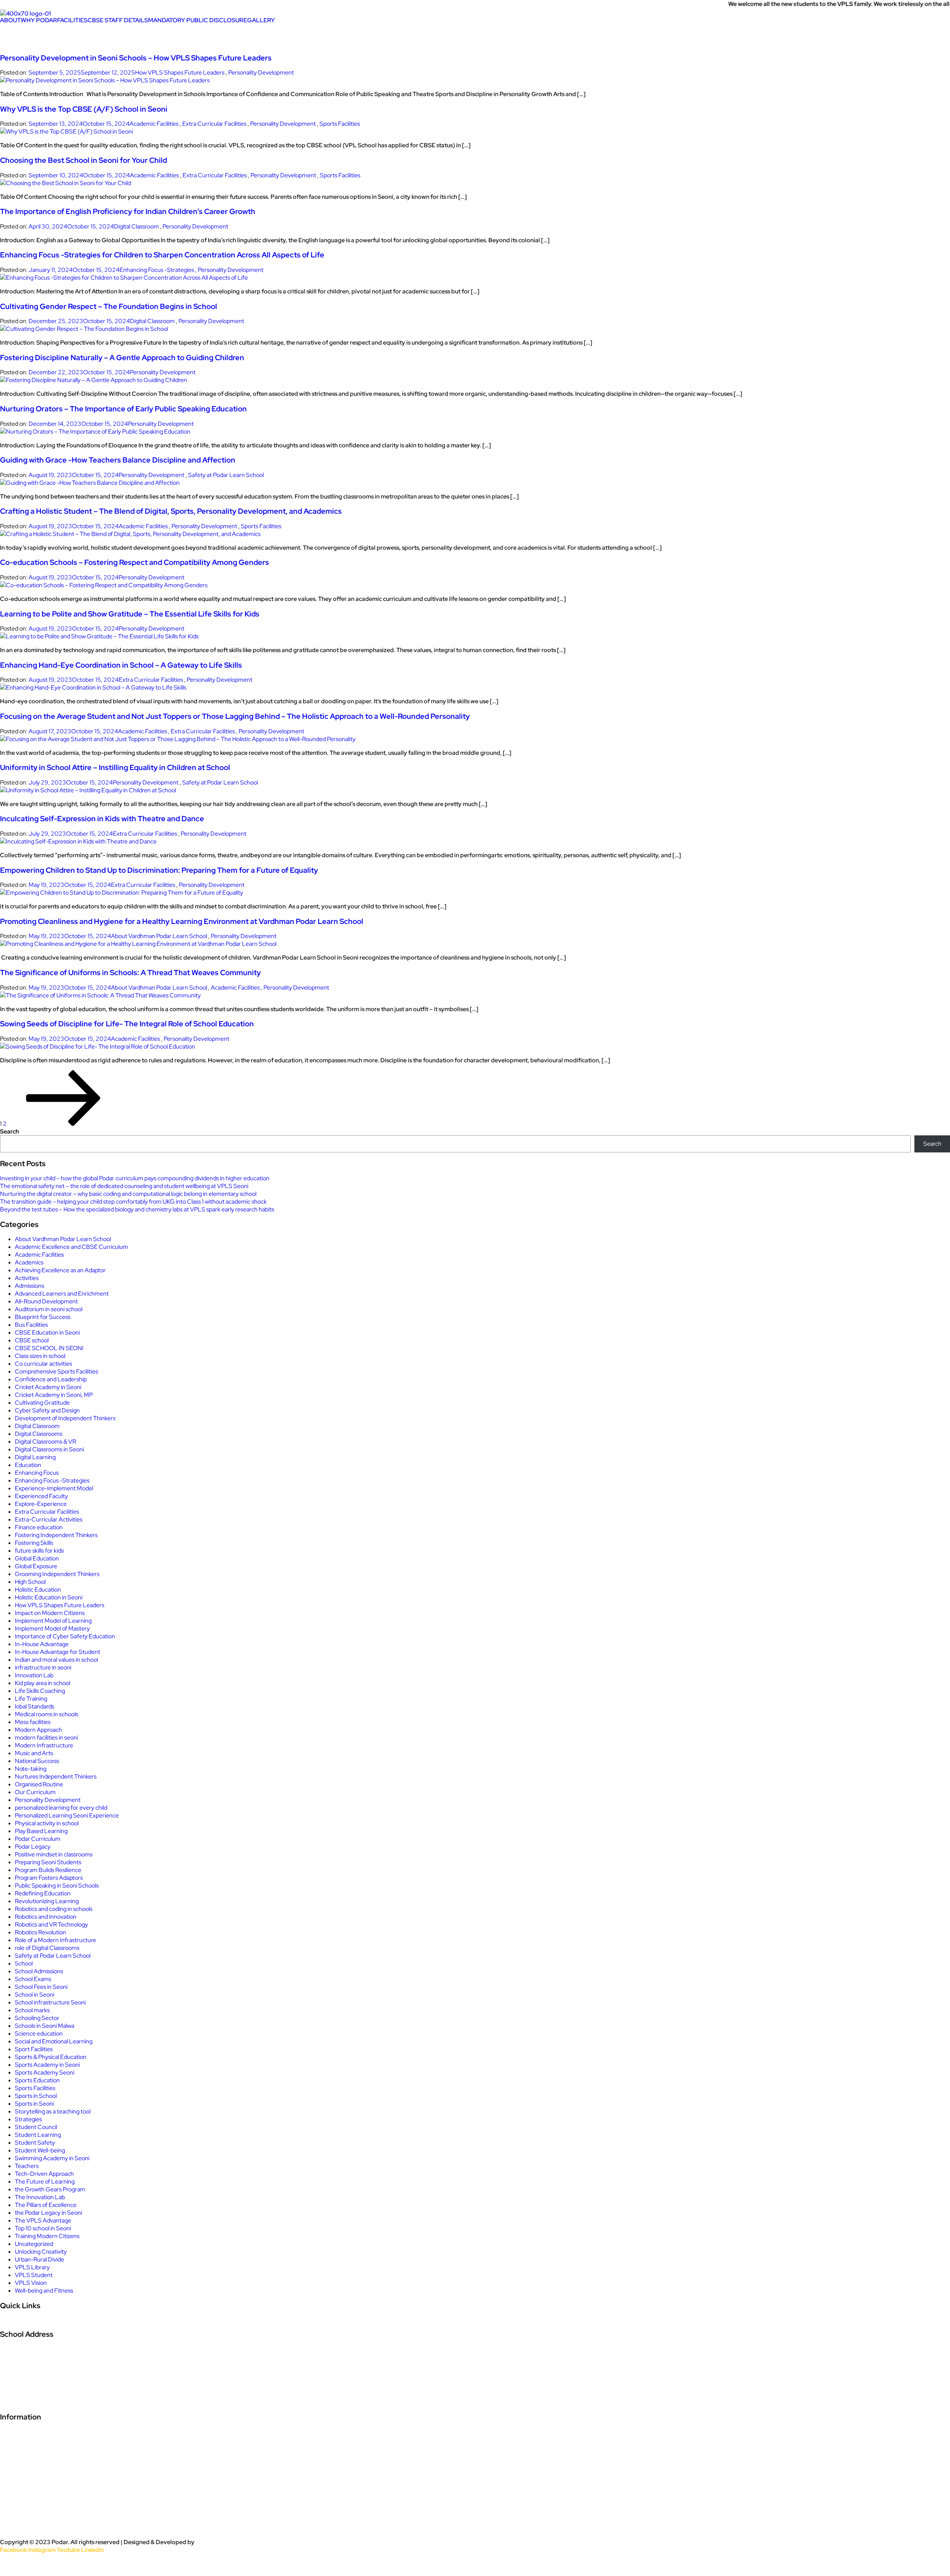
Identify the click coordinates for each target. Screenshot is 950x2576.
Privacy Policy (24, 2496)
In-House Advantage (42, 1644)
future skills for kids (39, 1551)
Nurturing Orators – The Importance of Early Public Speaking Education (123, 409)
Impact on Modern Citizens (50, 1613)
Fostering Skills (34, 1543)
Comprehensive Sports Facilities (56, 1371)
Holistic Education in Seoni (49, 1597)
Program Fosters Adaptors (49, 1878)
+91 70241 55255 (29, 2385)
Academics (29, 1262)
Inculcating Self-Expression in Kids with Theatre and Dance (102, 819)
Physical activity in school (47, 1823)
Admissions (30, 1286)
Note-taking (31, 1769)
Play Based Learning (41, 1831)
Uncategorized (34, 2244)
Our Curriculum (35, 1792)
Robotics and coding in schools (54, 1909)
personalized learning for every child (61, 1808)
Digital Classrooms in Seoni (49, 1449)
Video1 (12, 2448)
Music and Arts (34, 1753)
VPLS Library (32, 2267)
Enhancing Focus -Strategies (157, 270)
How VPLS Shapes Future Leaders (180, 73)
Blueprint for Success (43, 1317)
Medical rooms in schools (47, 1714)
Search (9, 1131)
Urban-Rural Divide (40, 2259)
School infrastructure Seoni (50, 2002)
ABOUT (10, 20)
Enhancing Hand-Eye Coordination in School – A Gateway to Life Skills (121, 665)
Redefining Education (43, 1893)
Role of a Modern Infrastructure (55, 1940)
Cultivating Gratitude (42, 1403)
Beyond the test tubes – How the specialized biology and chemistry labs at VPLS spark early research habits (137, 1209)
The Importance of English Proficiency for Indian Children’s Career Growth (128, 211)
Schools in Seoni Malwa (45, 2026)
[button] (10, 20)
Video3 (12, 2480)
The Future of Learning (45, 2182)
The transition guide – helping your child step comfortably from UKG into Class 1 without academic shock (133, 1202)
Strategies (28, 2119)
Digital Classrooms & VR (45, 1442)
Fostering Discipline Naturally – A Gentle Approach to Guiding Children (122, 358)
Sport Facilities (34, 2049)
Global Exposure (36, 1566)
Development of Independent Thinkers (65, 1418)
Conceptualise (215, 2542)
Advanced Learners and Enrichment (62, 1294)
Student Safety (35, 2143)
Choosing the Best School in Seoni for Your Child (83, 160)
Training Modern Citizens (47, 2236)
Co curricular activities (43, 1364)
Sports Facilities (340, 124)
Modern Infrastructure (44, 1745)
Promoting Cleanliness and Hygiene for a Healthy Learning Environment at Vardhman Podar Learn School (182, 921)
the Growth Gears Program (50, 2189)
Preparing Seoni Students (48, 1862)
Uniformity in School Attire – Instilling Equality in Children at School (115, 767)
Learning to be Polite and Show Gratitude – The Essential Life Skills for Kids (130, 614)
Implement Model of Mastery (52, 1628)
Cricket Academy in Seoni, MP (54, 1395)
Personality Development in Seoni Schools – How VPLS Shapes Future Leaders (136, 58)
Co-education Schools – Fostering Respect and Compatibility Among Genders (135, 562)
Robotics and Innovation (46, 1917)
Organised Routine (39, 1784)
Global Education (37, 1558)
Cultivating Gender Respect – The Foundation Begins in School (109, 306)
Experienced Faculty (41, 1496)
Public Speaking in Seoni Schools (57, 1886)
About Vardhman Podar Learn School (159, 936)
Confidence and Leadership (51, 1379)
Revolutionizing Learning (47, 1901)
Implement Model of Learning (53, 1621)
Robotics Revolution (40, 1932)
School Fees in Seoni (41, 1987)
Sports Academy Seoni (45, 2072)
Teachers (27, 2166)
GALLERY (261, 20)
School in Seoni (35, 1995)
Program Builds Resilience (48, 1870)
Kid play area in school (42, 1683)
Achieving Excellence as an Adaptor (60, 1270)
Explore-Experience (41, 1504)
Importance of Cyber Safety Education (65, 1636)
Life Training (31, 1699)
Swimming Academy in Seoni (52, 2158)
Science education (39, 2034)
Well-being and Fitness (44, 2291)
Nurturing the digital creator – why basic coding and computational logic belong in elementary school (128, 1194)
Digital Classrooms (39, 1434)
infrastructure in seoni (43, 1667)
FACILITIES (72, 20)
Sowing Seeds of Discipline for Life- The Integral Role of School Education (127, 1024)
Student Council (36, 2127)
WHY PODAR (39, 20)
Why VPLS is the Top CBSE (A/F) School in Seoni (84, 109)
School (24, 1963)
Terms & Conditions (34, 2527)
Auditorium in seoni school (49, 1309)
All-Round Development (46, 1301)
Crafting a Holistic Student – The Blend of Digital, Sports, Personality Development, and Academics (171, 511)
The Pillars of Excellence (46, 2205)
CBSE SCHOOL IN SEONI (49, 1348)
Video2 (12, 2464)
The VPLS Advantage (43, 2220)
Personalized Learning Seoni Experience (67, 1815)
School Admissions (39, 1971)
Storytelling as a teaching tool (53, 2111)
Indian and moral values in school (56, 1660)
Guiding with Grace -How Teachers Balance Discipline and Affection (118, 460)
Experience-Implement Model (54, 1488)
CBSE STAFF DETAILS (118, 20)
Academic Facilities (154, 124)
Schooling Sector (37, 2018)
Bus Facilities (31, 1325)
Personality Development (261, 73)
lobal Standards (35, 1706)
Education (28, 1465)
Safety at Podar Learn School (226, 475)
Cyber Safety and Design (47, 1410)
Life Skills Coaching (40, 1691)
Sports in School (36, 2096)
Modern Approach (38, 1730)
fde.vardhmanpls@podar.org (48, 2401)
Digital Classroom (136, 226)
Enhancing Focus (37, 1473)
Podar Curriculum (38, 1839)
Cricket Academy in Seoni (48, 1387)
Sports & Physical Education (51, 2057)
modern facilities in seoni (46, 1738)
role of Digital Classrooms (47, 1948)
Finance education (39, 1527)
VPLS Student (34, 2275)
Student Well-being (40, 2150)
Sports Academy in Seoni (47, 2065)
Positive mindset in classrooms (54, 1854)
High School (30, 1582)
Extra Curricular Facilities (214, 124)
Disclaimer (19, 2511)
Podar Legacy (33, 1847)
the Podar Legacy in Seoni (48, 2213)
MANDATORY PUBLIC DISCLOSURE (198, 20)
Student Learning (38, 2135)
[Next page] (63, 1124)
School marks (32, 2010)
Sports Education (37, 2080)
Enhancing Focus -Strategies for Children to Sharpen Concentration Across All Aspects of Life (162, 255)
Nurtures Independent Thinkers (56, 1776)
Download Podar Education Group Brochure (75, 2432)
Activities (27, 1278)
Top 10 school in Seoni (43, 2228)
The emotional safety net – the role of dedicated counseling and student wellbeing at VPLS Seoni (124, 1186)
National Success (37, 1761)
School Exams (33, 1979)
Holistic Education (38, 1590)
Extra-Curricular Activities (49, 1519)
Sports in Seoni (34, 2104)
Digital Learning (35, 1457)
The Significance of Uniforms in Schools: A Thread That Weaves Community (130, 973)
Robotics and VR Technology (51, 1924)
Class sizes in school (40, 1356)
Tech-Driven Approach (44, 2174)
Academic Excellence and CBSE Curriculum (71, 1247)
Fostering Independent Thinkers (56, 1535)
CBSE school (32, 1340)
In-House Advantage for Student (58, 1652)
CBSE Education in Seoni (47, 1333)
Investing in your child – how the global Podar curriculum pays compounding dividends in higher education (135, 1178)
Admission (14, 2326)
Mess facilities (33, 1722)
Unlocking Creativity (41, 2252)
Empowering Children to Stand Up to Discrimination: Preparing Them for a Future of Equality (159, 870)
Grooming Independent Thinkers (57, 1574)
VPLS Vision (31, 2283)
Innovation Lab (34, 1675)
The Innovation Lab (40, 2197)
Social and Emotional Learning (54, 2041)
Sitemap (14, 2565)
